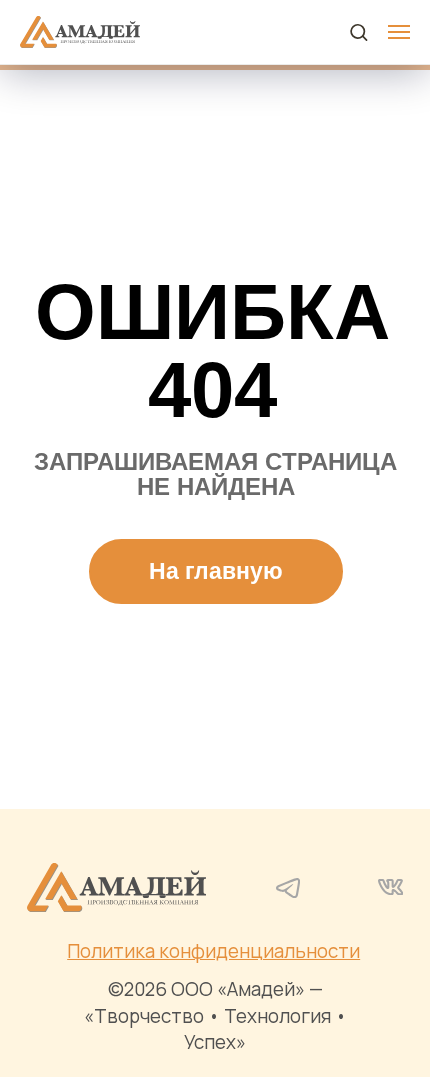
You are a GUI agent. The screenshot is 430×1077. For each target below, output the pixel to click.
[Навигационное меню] (399, 32)
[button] (358, 31)
